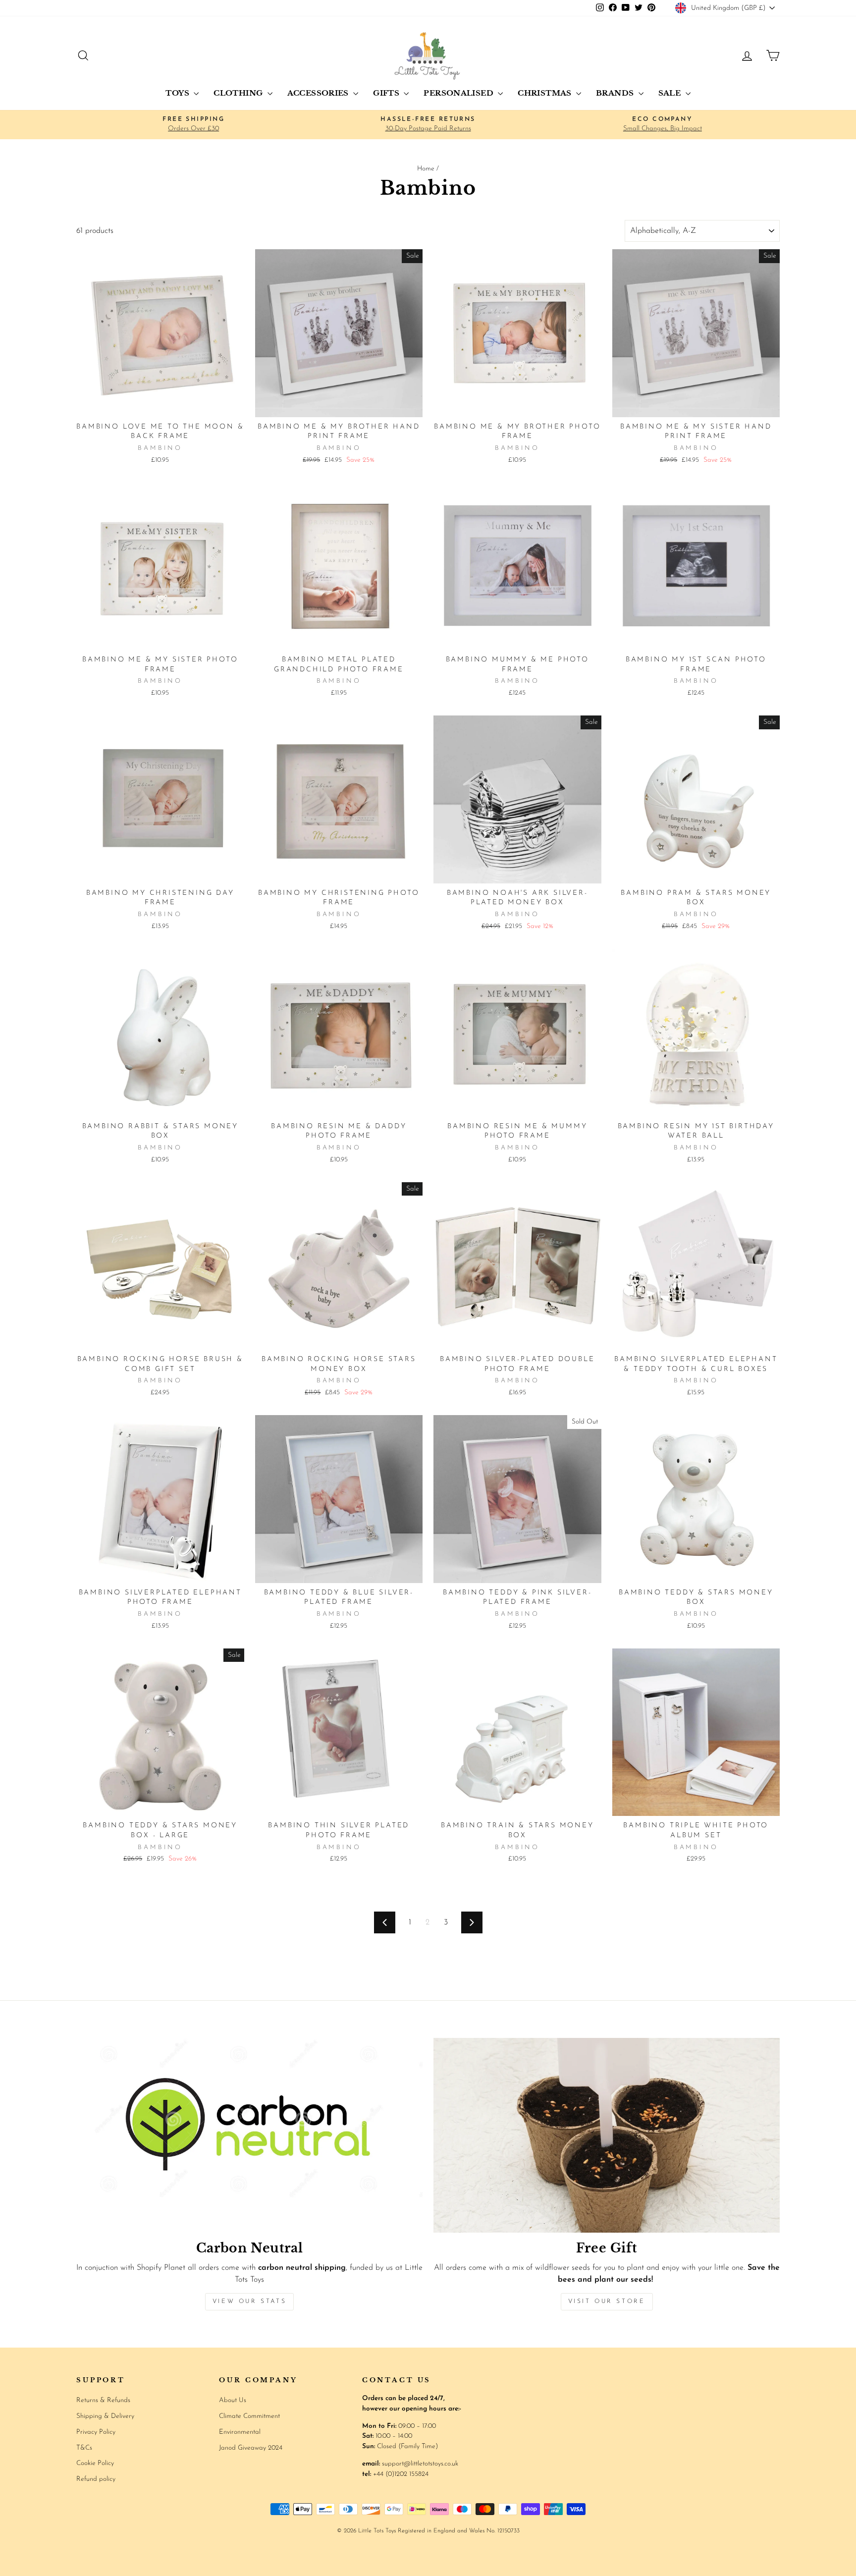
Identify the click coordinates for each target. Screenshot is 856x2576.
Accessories (319, 93)
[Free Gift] (607, 2135)
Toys (178, 93)
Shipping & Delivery (105, 2416)
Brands (616, 93)
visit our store (607, 2302)
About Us (233, 2400)
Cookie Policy (95, 2463)
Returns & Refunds (103, 2400)
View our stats (249, 2302)
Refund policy (96, 2479)
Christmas (546, 93)
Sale (671, 93)
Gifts (387, 93)
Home (426, 169)
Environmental (240, 2432)
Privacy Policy (96, 2432)
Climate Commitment (249, 2416)
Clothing (239, 93)
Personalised (459, 93)
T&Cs (84, 2448)
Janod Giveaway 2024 (251, 2448)
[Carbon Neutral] (249, 2135)
